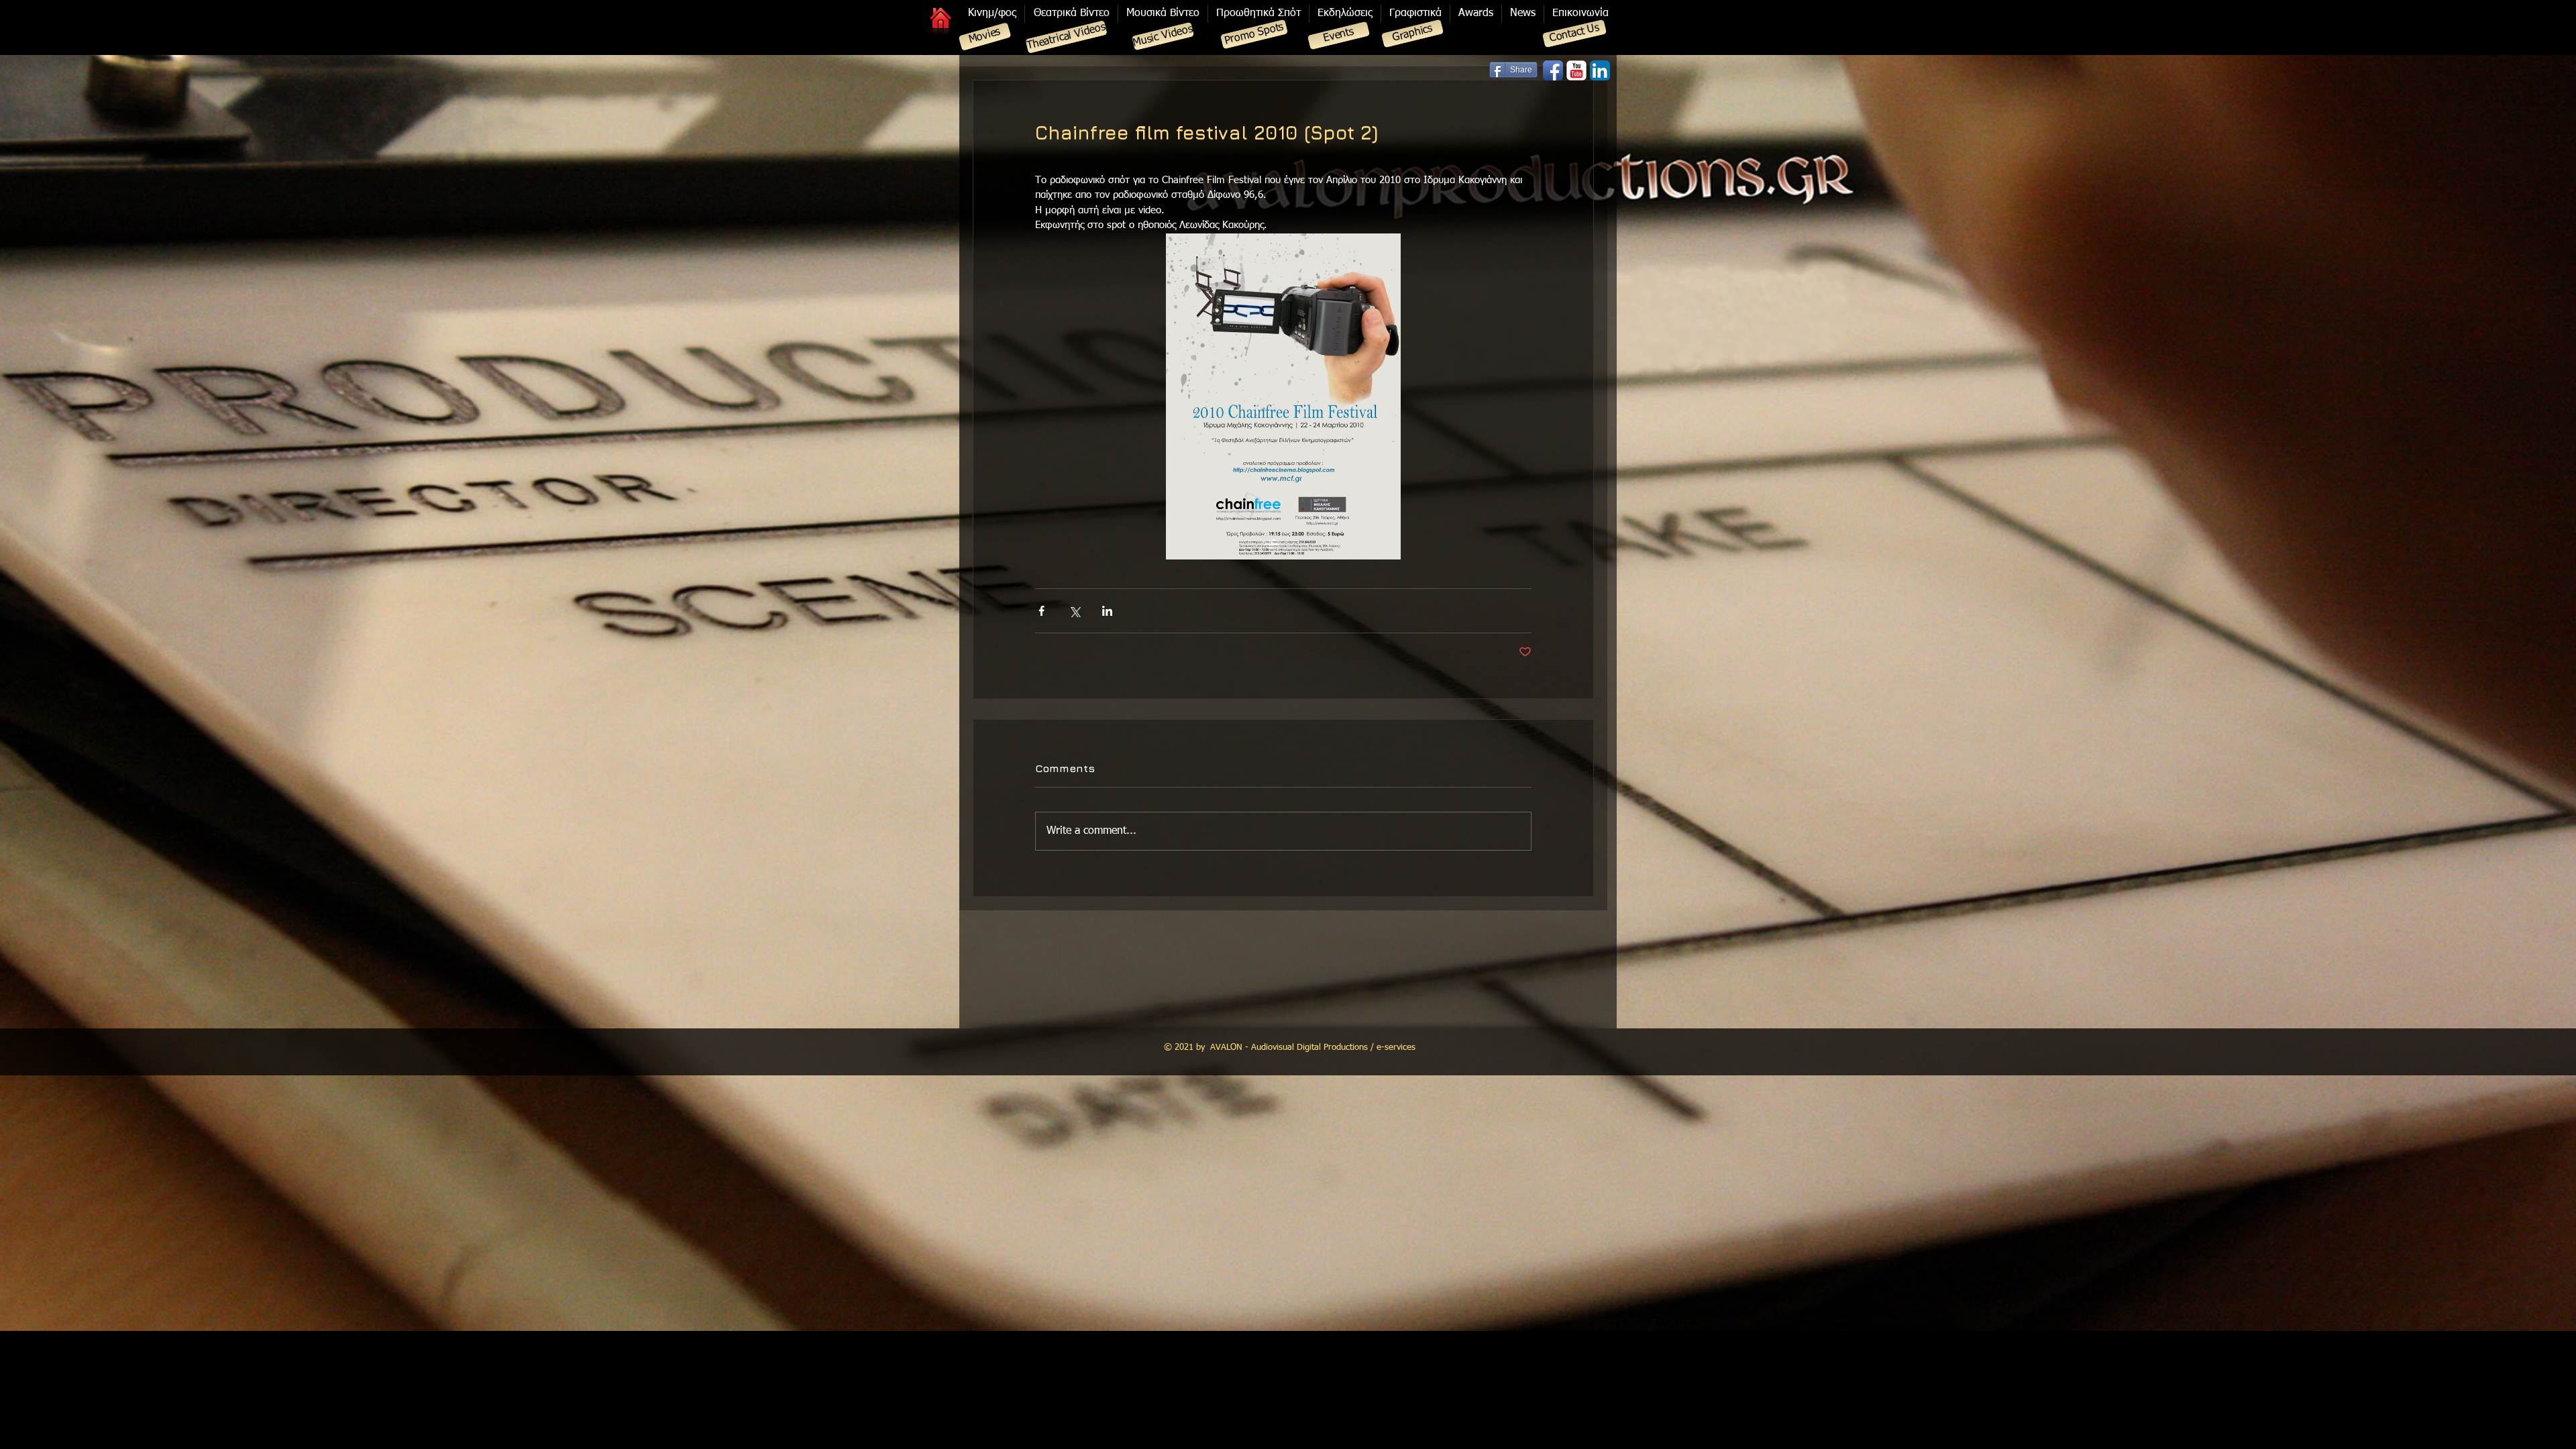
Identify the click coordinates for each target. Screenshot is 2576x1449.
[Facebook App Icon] (1553, 70)
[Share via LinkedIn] (1107, 611)
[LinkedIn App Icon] (1600, 70)
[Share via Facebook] (1041, 611)
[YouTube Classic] (1576, 70)
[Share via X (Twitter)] (1074, 611)
